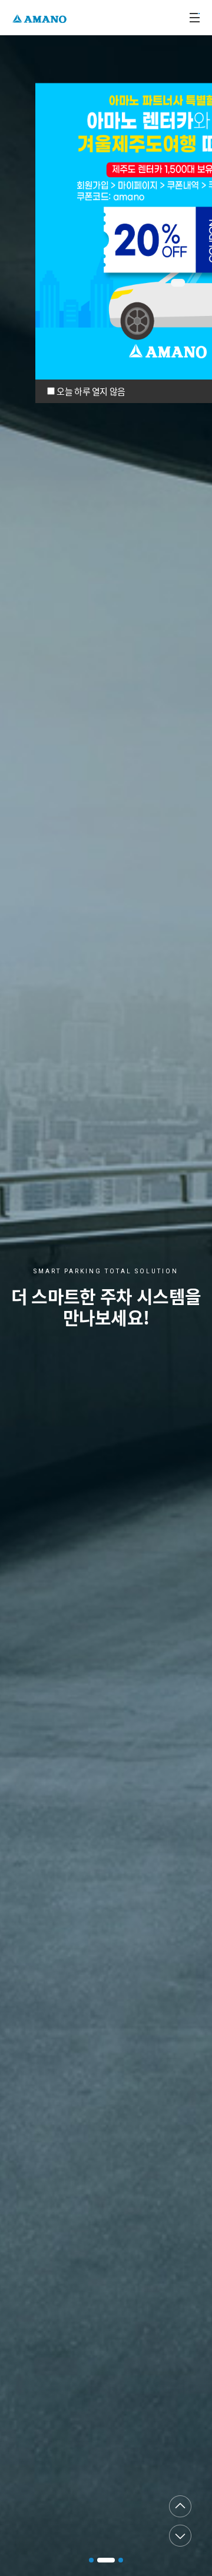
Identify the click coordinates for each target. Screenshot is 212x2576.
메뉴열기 (194, 18)
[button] (91, 2560)
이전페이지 (180, 2507)
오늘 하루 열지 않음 (91, 391)
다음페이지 (180, 2535)
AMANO (41, 17)
